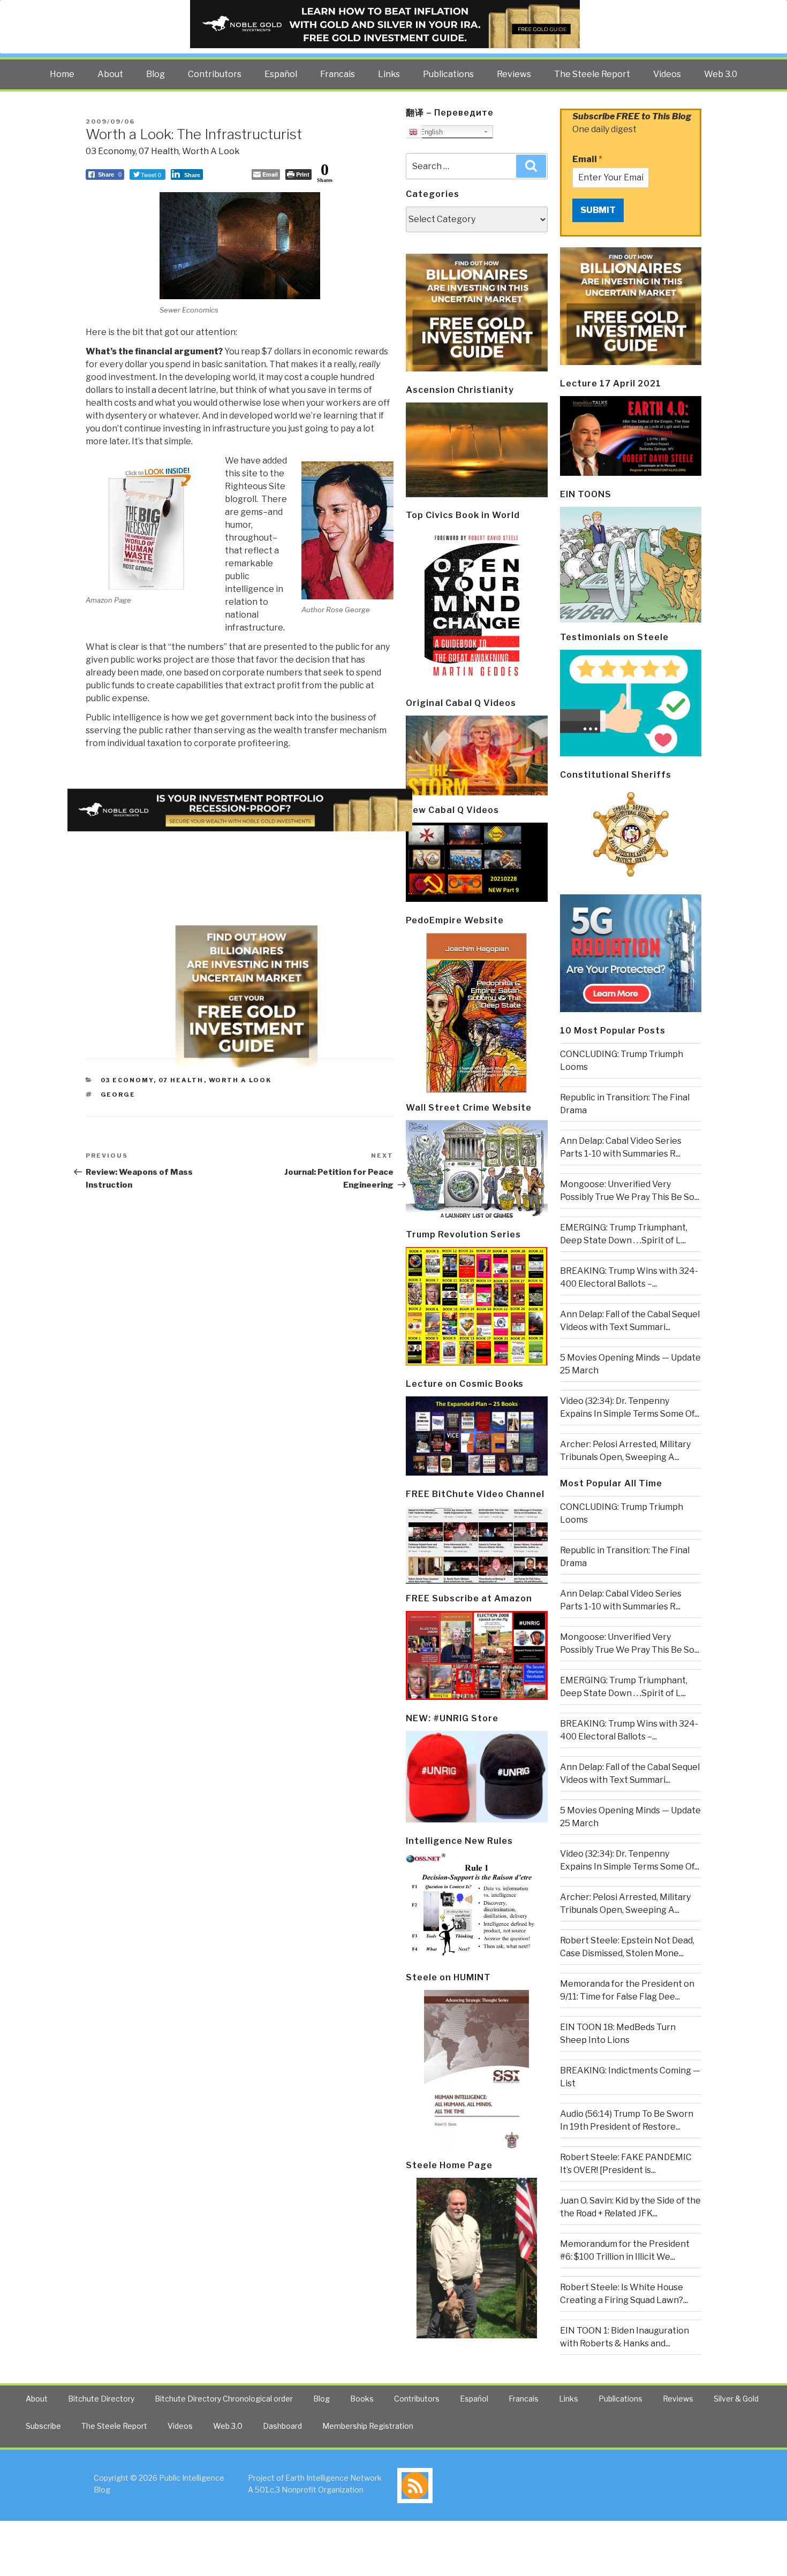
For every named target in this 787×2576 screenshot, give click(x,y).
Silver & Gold (736, 2399)
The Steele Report (592, 74)
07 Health (159, 151)
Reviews (514, 74)
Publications (448, 74)
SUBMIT (598, 210)
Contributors (215, 74)
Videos (667, 74)
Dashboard (282, 2426)
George (118, 1095)
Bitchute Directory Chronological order (224, 2399)
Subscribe (43, 2426)
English (430, 132)
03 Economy (111, 151)
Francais (338, 74)
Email (587, 159)
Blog (156, 74)
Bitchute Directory (101, 2399)
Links (389, 74)
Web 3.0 (721, 74)
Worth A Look (211, 151)
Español (281, 74)
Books (362, 2399)
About (110, 74)
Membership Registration (368, 2426)
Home (62, 74)
